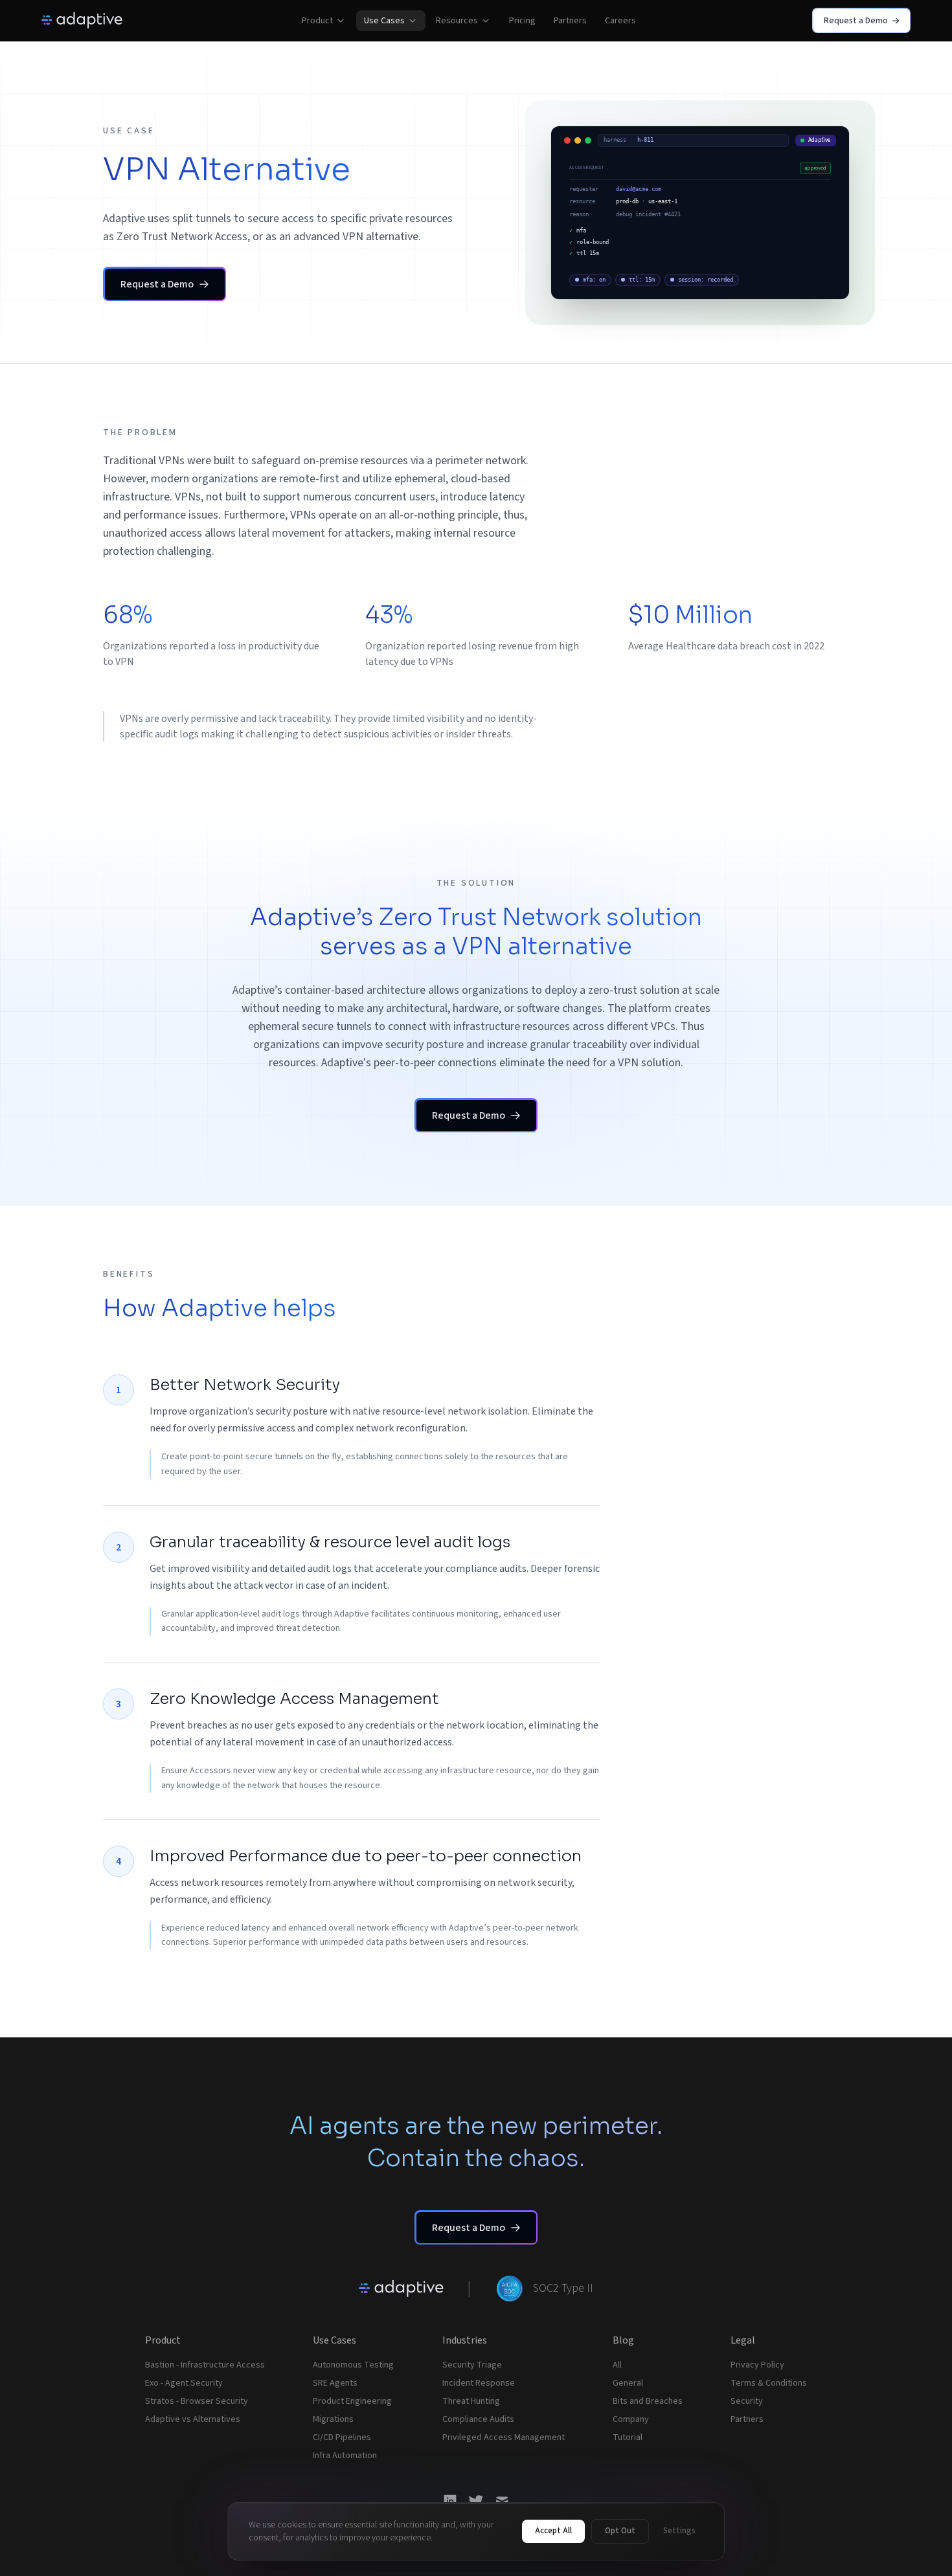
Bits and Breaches (648, 2401)
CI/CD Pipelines (342, 2437)
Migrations (333, 2419)
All (617, 2365)
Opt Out (620, 2531)
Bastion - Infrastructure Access (205, 2365)
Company (631, 2419)
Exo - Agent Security (184, 2383)
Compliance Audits (478, 2419)
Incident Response (479, 2383)
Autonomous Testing (353, 2365)
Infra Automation (345, 2456)
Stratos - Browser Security (197, 2401)
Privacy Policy (757, 2365)
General (628, 2383)
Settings (679, 2531)
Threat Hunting (471, 2401)
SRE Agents (335, 2383)
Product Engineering (352, 2401)
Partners (747, 2419)
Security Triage (472, 2365)
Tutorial (628, 2437)
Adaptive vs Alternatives (193, 2419)
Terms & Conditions (769, 2383)
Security (747, 2401)
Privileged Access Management (504, 2437)
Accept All (553, 2531)
